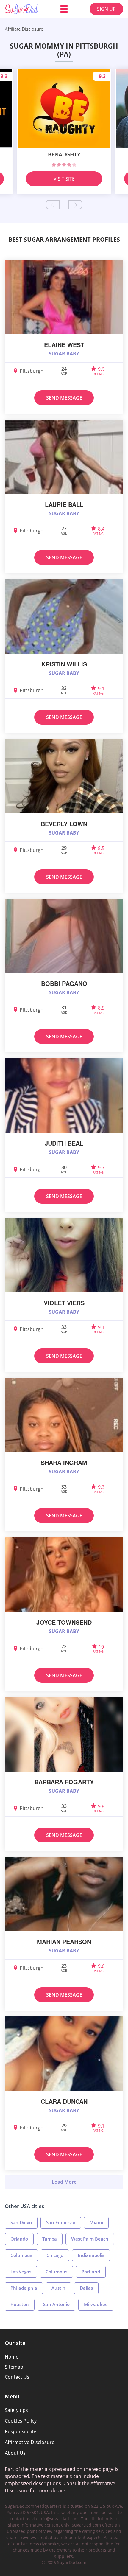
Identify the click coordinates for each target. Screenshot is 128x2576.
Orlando (19, 2239)
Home (12, 2357)
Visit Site (64, 179)
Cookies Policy (21, 2421)
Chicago (55, 2255)
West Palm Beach (90, 2239)
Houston (20, 2304)
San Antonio (56, 2304)
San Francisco (61, 2222)
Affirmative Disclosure (30, 2442)
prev (53, 205)
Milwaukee (96, 2304)
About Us (15, 2453)
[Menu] (64, 9)
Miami (96, 2222)
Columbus (21, 2255)
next (75, 205)
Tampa (50, 2239)
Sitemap (14, 2367)
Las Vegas (21, 2272)
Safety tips (16, 2410)
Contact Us (17, 2377)
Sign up (106, 9)
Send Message (64, 398)
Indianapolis (91, 2255)
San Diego (21, 2222)
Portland (91, 2272)
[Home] (21, 9)
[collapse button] (64, 2182)
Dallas (86, 2288)
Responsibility (20, 2431)
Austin (58, 2288)
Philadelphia (24, 2288)
